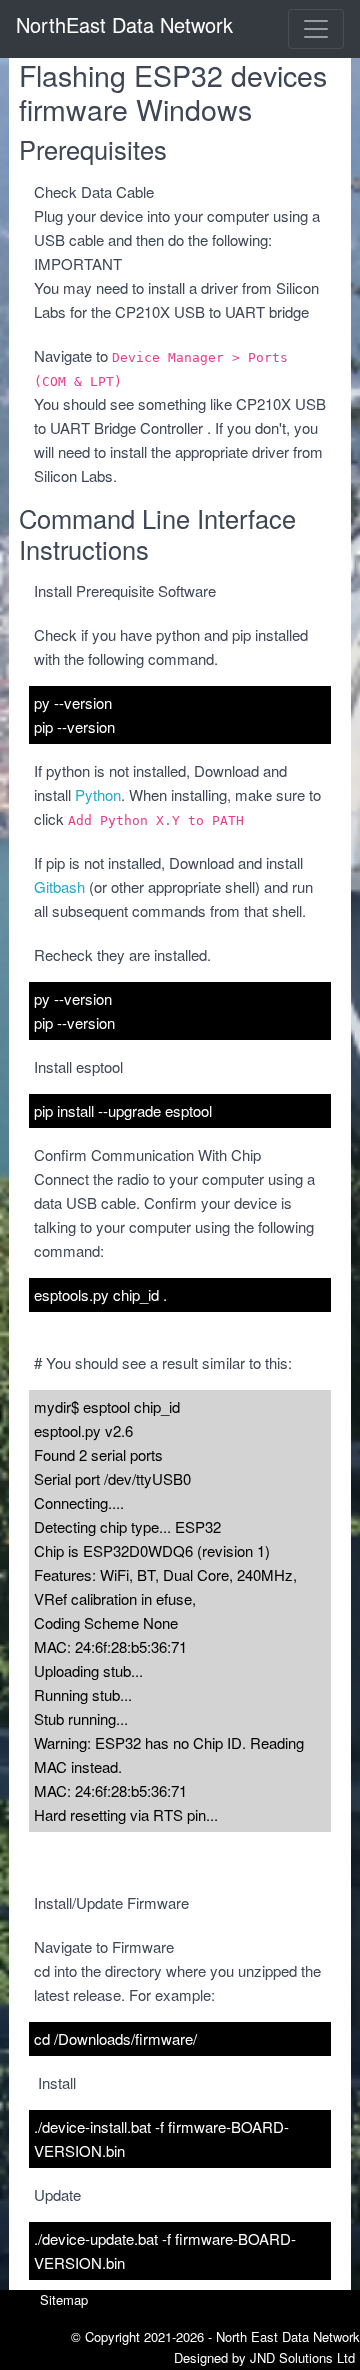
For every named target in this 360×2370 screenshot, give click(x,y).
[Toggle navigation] (316, 29)
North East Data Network (288, 2336)
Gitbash (59, 886)
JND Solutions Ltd (302, 2357)
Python (98, 794)
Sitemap (64, 2299)
